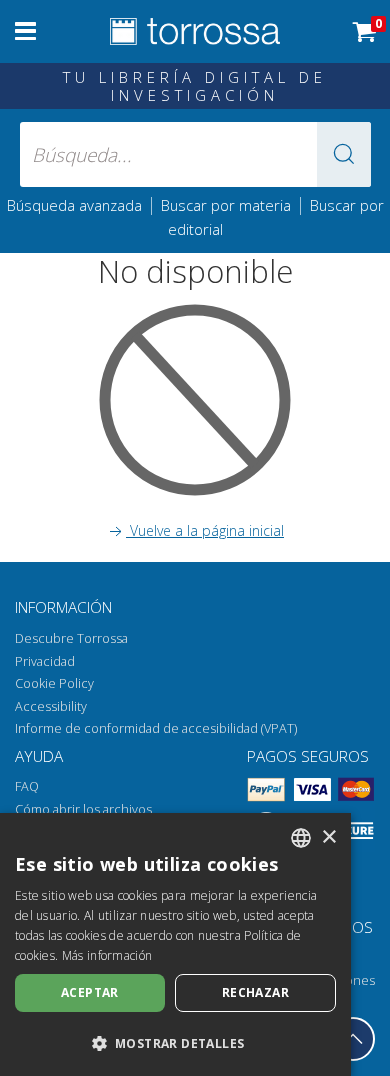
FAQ (27, 786)
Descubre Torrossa (71, 638)
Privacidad (45, 661)
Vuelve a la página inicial (205, 530)
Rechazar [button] (255, 992)
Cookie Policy (54, 683)
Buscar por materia (226, 205)
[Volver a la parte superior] (353, 1039)
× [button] (328, 837)
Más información (107, 955)
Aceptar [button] (90, 992)
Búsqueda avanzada (74, 205)
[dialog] (175, 944)
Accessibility (51, 706)
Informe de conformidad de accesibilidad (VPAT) (156, 728)
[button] (344, 154)
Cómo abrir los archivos (83, 809)
